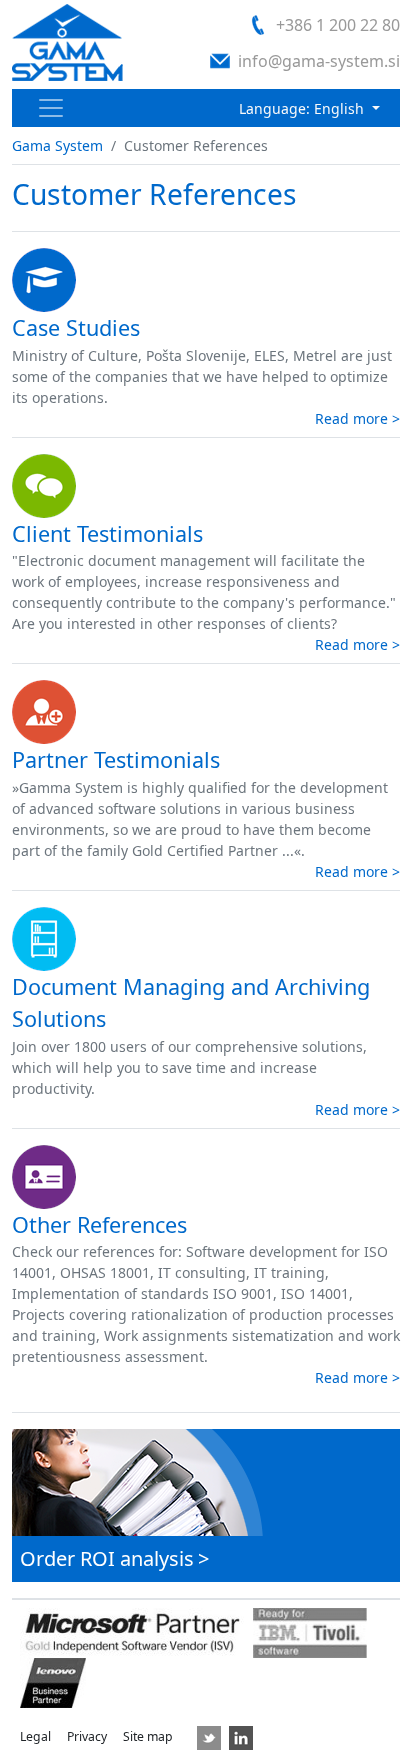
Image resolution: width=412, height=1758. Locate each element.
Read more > (357, 418)
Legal (35, 1736)
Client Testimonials (107, 533)
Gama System (57, 145)
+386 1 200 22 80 (338, 25)
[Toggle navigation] (51, 108)
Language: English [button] (303, 108)
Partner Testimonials (116, 759)
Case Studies (76, 327)
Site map (148, 1736)
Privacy (87, 1736)
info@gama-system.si (319, 61)
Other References (99, 1224)
